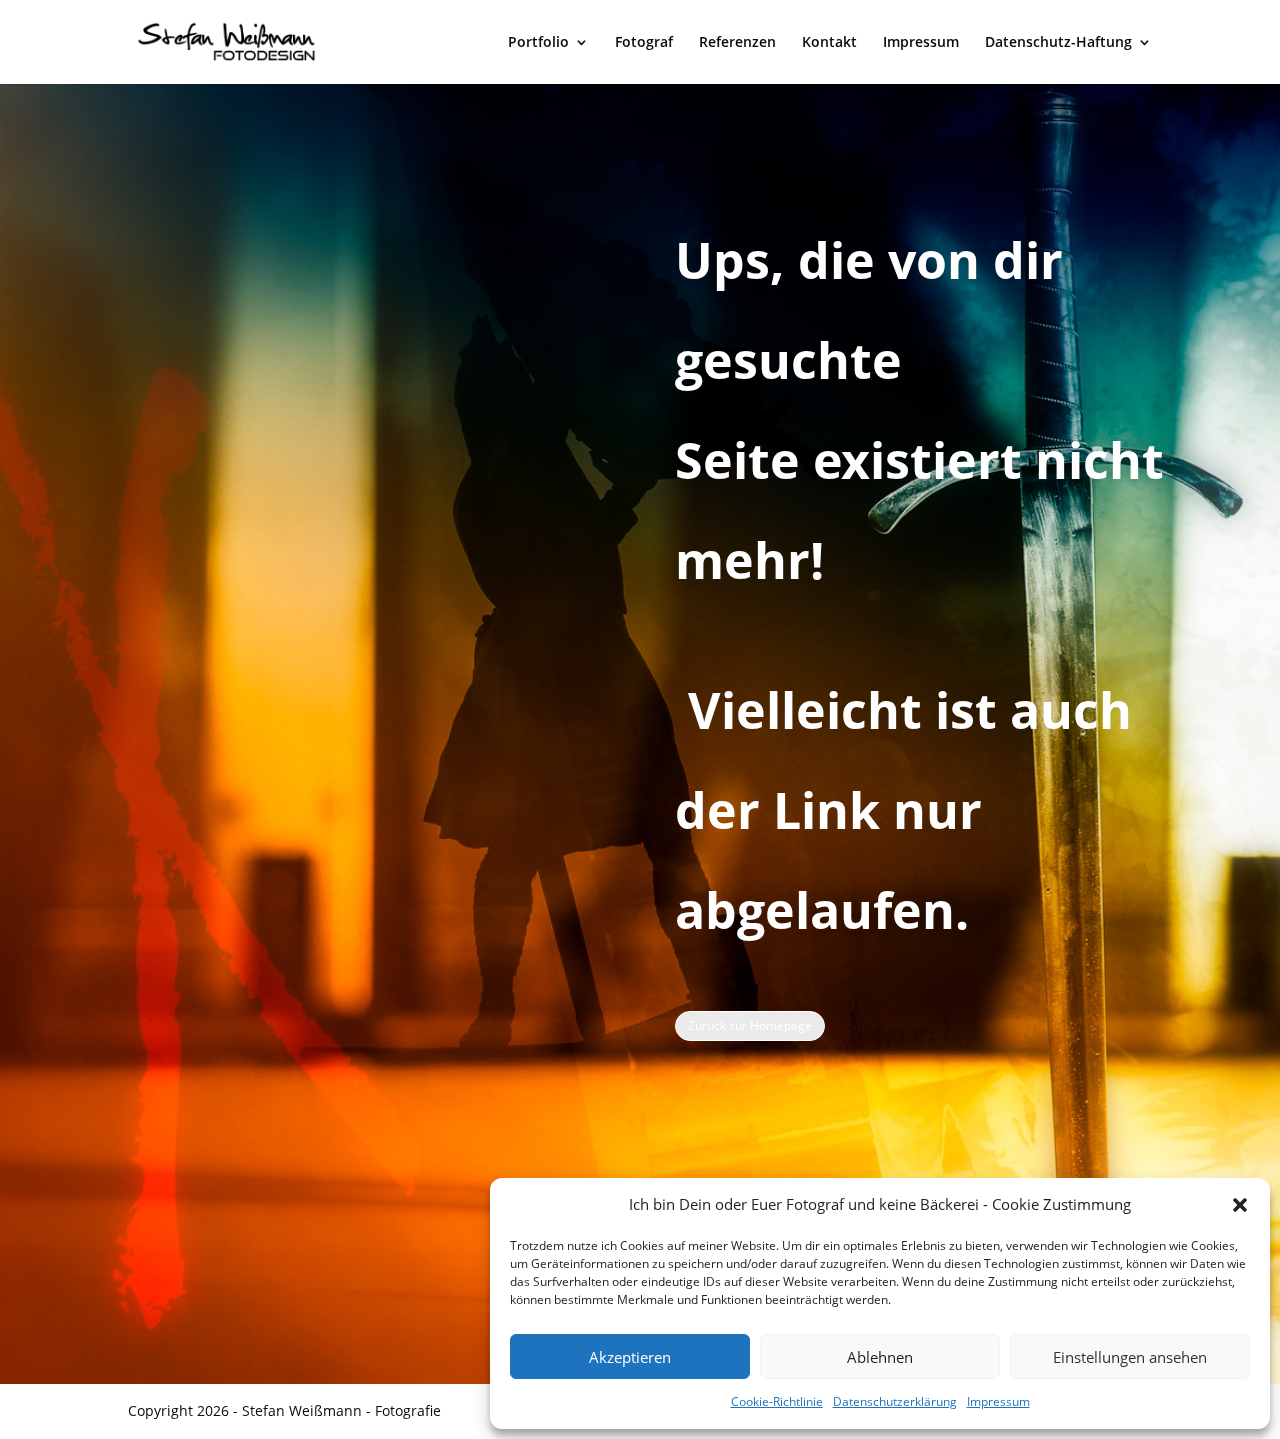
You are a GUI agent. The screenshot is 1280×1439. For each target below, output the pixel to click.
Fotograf (644, 43)
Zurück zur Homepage (750, 1025)
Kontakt (829, 43)
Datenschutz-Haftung (1058, 43)
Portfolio (538, 43)
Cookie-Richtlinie (777, 1401)
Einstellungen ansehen (1130, 1357)
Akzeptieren (630, 1357)
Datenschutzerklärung (895, 1401)
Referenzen (737, 43)
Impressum (998, 1401)
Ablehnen (880, 1357)
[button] (1240, 1205)
